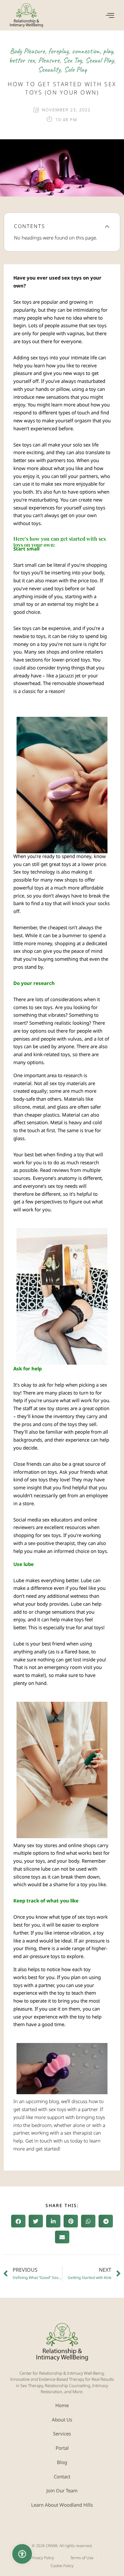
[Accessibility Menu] (22, 2554)
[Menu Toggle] (110, 15)
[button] (107, 226)
